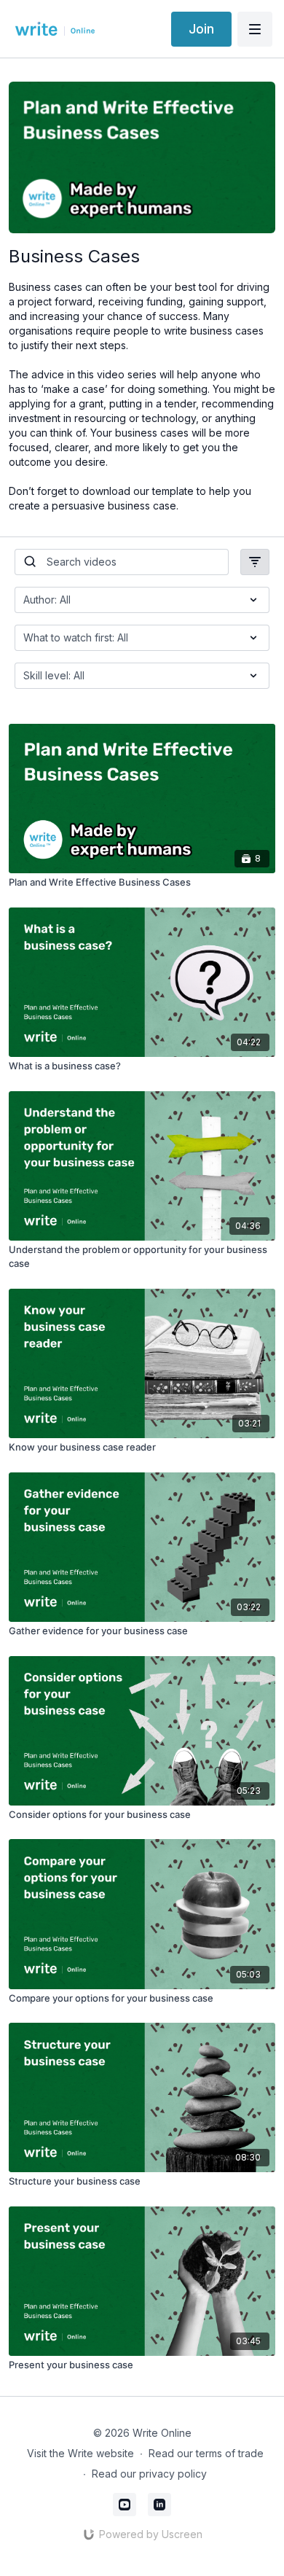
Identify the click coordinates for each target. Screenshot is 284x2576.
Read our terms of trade (206, 2453)
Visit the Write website (80, 2453)
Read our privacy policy (149, 2474)
